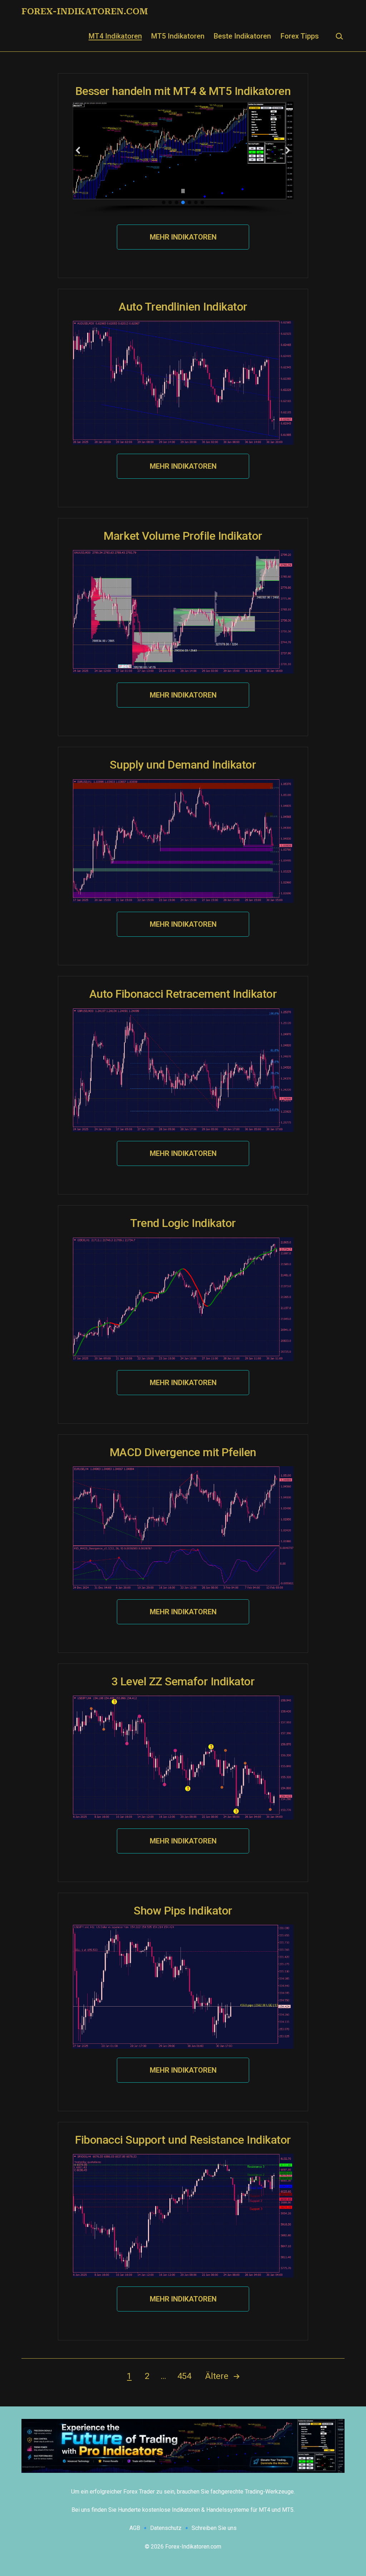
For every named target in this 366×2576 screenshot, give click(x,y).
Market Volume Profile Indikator (183, 536)
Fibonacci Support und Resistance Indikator (183, 2140)
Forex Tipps (300, 36)
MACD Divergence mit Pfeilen (183, 1452)
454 (184, 2376)
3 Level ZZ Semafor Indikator (183, 1681)
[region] (183, 159)
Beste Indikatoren (242, 36)
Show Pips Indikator (183, 1911)
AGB (135, 2528)
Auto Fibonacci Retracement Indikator (183, 994)
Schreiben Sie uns (214, 2528)
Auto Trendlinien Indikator (183, 307)
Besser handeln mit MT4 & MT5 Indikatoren (183, 91)
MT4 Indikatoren (115, 36)
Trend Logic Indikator (183, 1223)
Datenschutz (166, 2528)
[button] (78, 150)
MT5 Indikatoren (178, 36)
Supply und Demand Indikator (183, 765)
